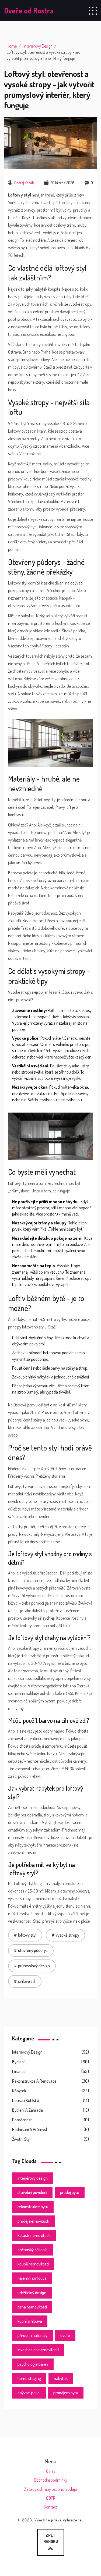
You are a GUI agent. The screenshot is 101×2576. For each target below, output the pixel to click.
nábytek (61, 2378)
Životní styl (21, 2139)
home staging (29, 2378)
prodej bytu (70, 2192)
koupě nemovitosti (33, 2264)
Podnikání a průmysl (29, 2129)
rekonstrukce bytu (33, 2207)
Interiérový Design (38, 46)
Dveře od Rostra (29, 10)
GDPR (51, 2498)
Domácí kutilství (26, 2100)
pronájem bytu (66, 2393)
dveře (65, 2335)
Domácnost (22, 2120)
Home (12, 46)
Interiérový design (27, 2052)
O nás (51, 2471)
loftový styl (27, 1935)
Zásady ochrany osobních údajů (51, 2489)
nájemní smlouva (32, 2278)
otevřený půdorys (33, 1950)
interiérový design (33, 2178)
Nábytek (19, 2091)
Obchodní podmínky (51, 2480)
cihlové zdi (27, 1981)
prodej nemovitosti (33, 2221)
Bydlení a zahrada (27, 2110)
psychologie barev (33, 2364)
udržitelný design (32, 2293)
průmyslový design (34, 1966)
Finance (19, 2071)
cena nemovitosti (32, 2307)
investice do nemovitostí (38, 2350)
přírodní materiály (32, 2335)
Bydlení (18, 2062)
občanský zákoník (32, 2250)
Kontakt (50, 2507)
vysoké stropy (67, 1935)
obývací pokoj (29, 2393)
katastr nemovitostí (34, 2235)
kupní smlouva (30, 2321)
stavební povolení (32, 2192)
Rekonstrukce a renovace (34, 2081)
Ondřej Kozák (24, 183)
